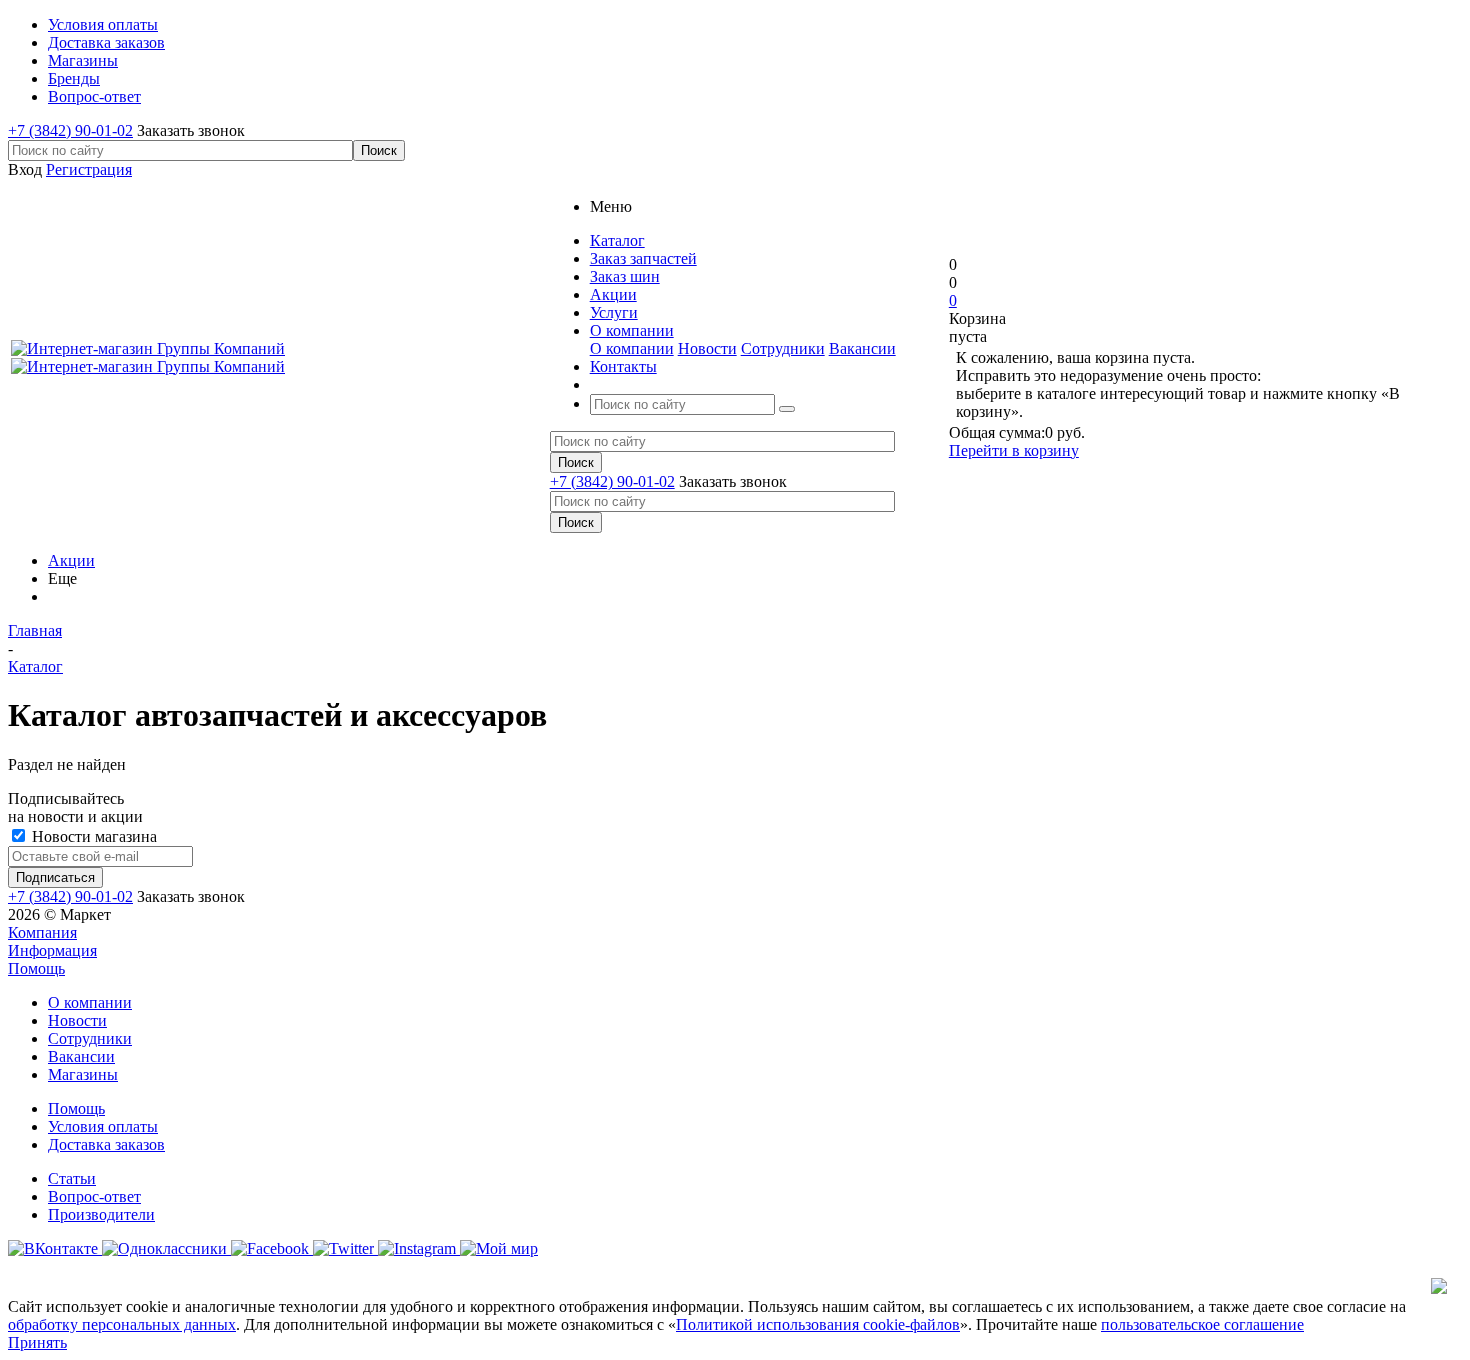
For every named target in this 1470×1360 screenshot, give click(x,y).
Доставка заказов (106, 1144)
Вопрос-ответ (94, 1196)
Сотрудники (783, 348)
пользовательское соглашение (1202, 1324)
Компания (42, 932)
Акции (71, 560)
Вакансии (862, 348)
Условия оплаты (103, 1126)
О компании (632, 348)
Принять (37, 1342)
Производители (101, 1214)
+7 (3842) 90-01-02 (70, 130)
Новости (707, 348)
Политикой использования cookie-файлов (818, 1324)
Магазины (83, 1074)
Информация (52, 950)
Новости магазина (92, 836)
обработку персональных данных (122, 1324)
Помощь (36, 968)
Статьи (72, 1178)
